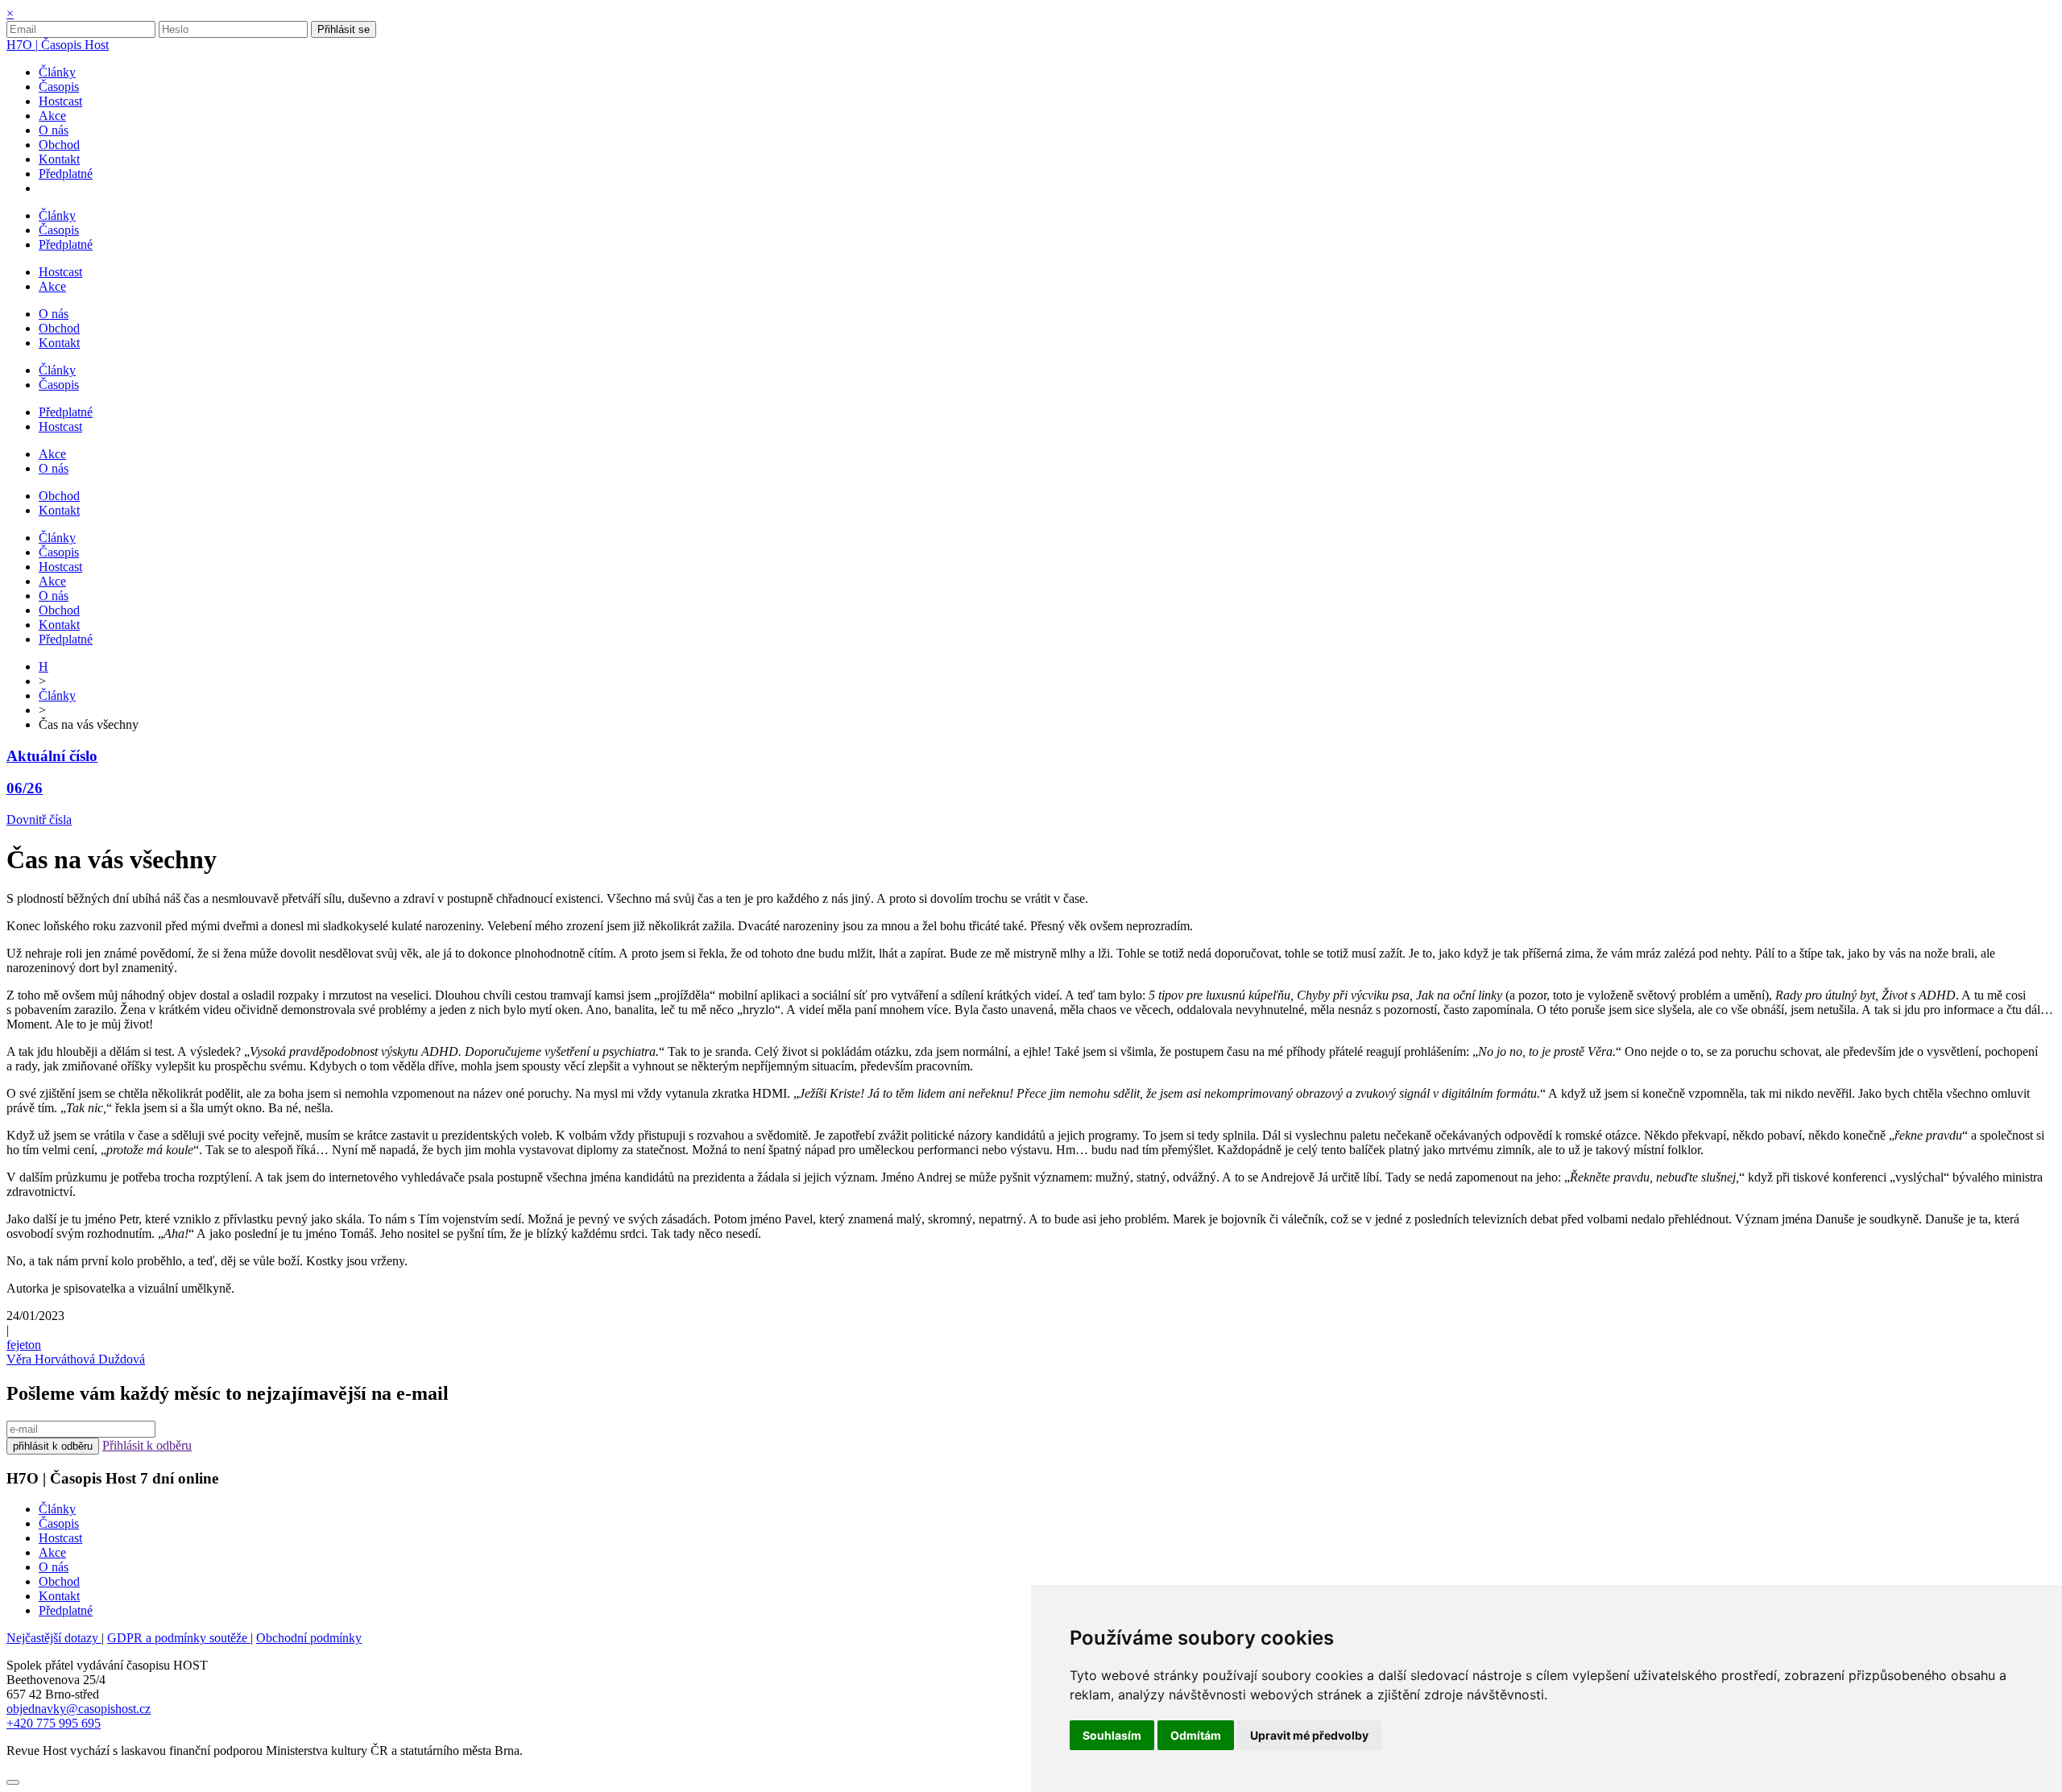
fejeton (24, 1345)
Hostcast (60, 1538)
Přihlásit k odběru (147, 1445)
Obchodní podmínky (309, 1638)
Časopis (59, 1523)
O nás (54, 1567)
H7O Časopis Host (58, 45)
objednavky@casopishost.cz (79, 1709)
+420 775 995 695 (54, 1723)
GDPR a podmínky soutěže (179, 1638)
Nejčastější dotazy (54, 1638)
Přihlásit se (344, 29)
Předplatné (66, 1610)
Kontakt (59, 1596)
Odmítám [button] (1196, 1735)
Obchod (59, 1581)
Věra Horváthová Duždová (76, 1359)
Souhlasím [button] (1112, 1735)
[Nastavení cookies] (13, 1782)
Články (57, 695)
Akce (52, 1552)
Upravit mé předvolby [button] (1309, 1735)
